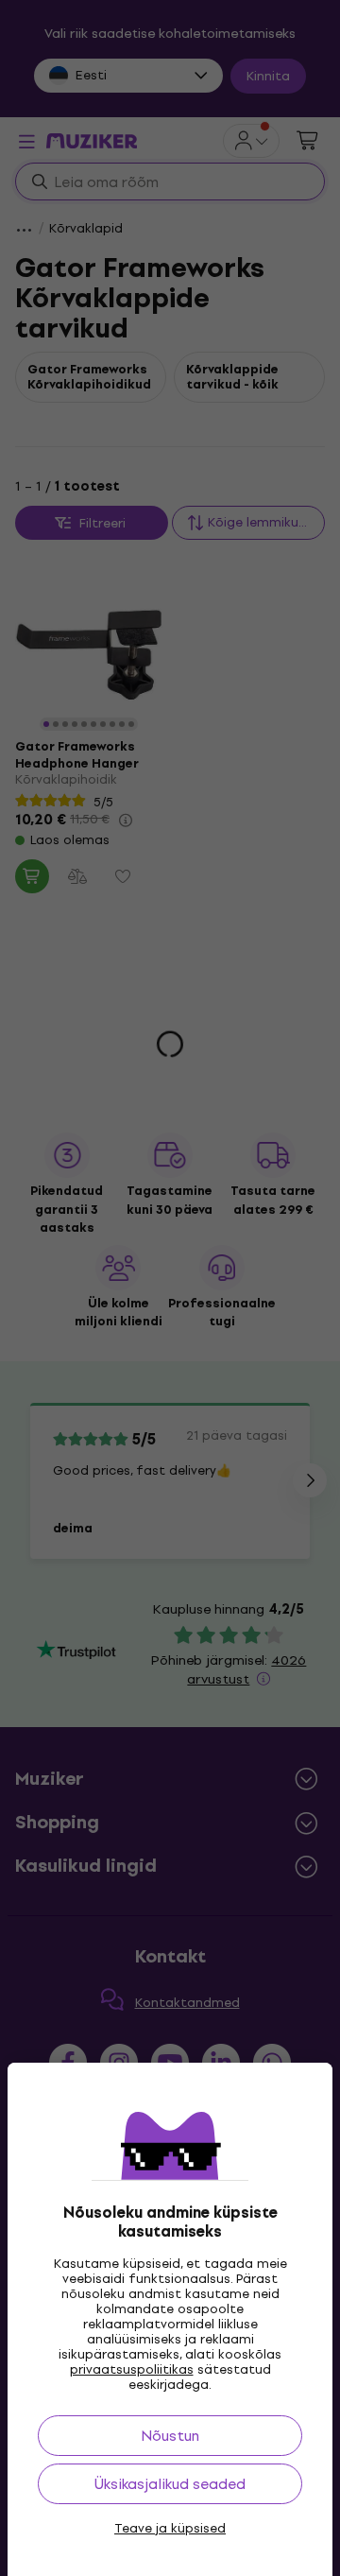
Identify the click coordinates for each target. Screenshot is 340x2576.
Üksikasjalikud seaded (170, 2484)
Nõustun (170, 2436)
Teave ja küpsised (170, 2529)
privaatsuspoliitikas (132, 2369)
